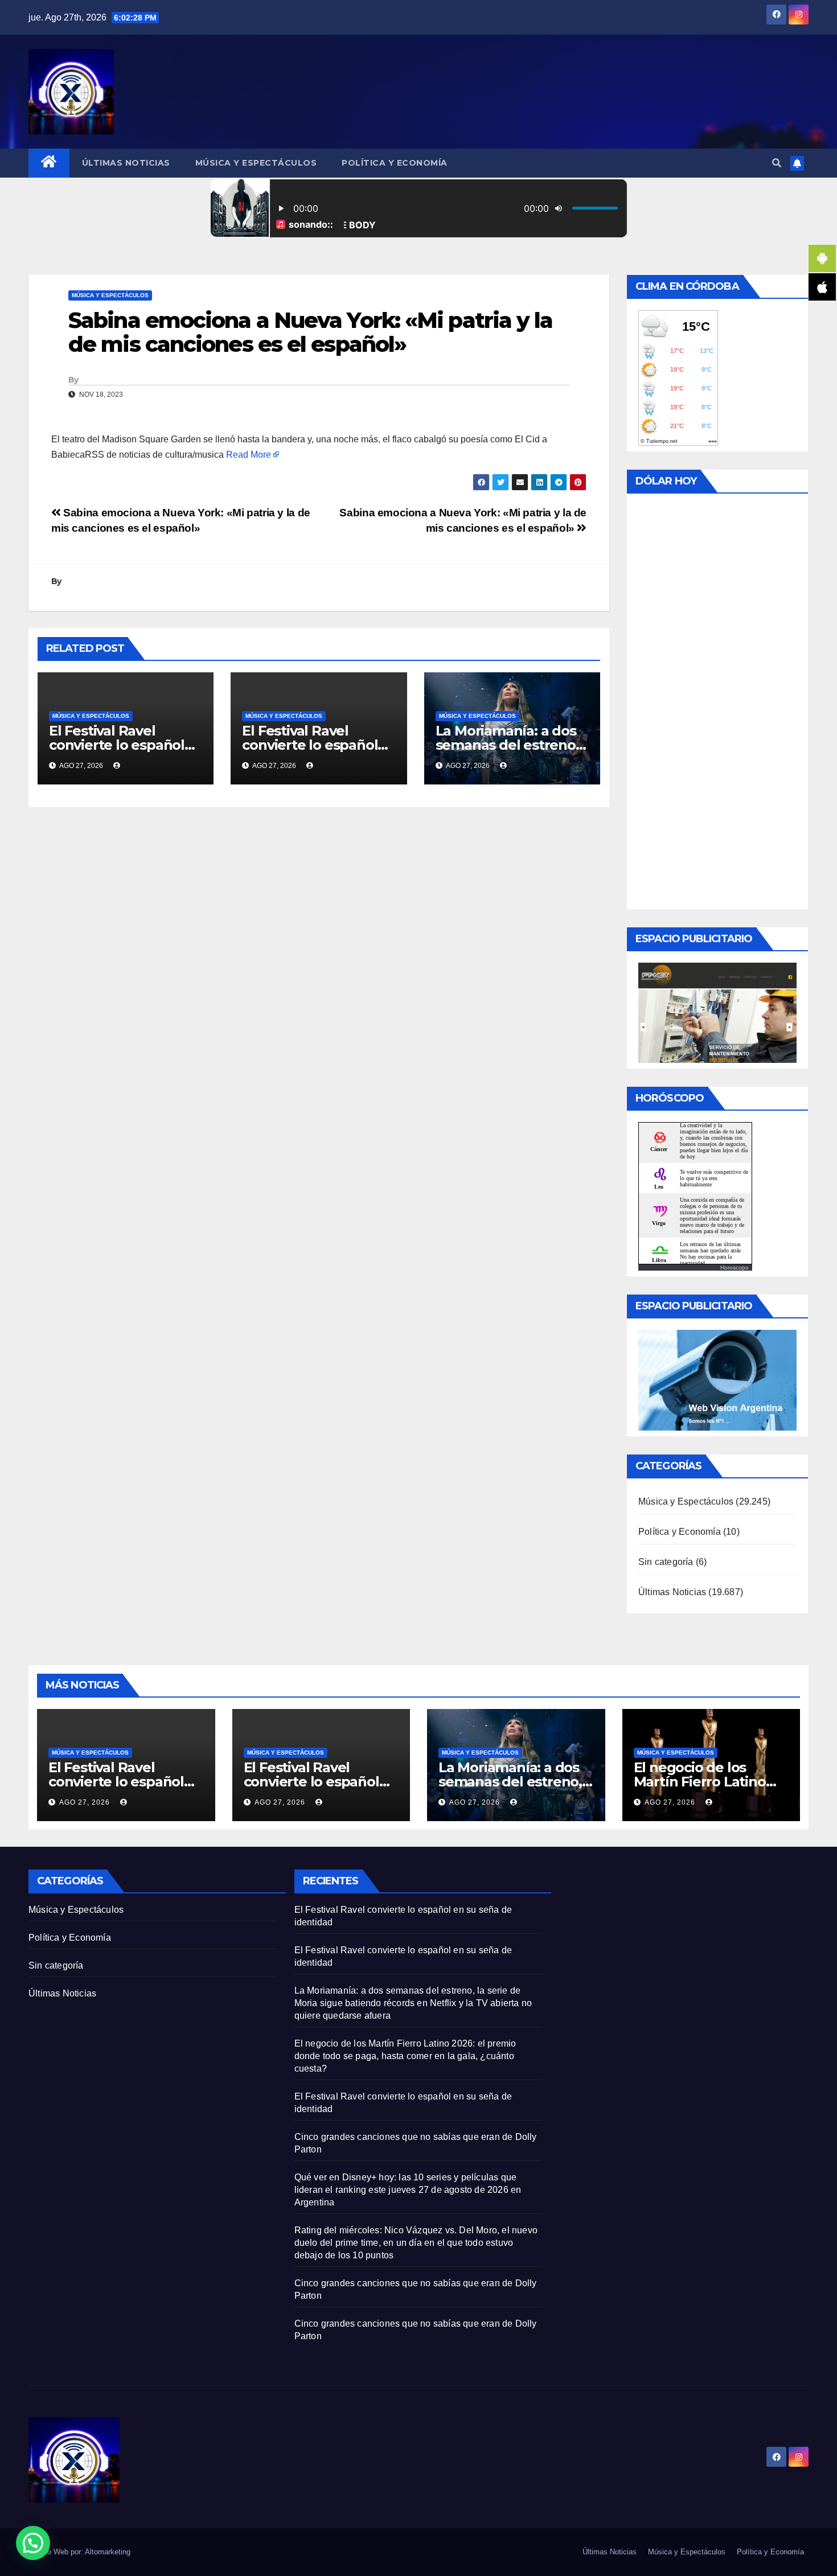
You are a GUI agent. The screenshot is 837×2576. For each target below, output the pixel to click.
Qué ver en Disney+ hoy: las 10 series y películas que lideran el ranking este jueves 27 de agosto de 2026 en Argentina (408, 2190)
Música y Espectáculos (256, 163)
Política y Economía (395, 163)
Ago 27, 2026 (85, 1802)
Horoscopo (735, 1268)
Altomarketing (108, 2552)
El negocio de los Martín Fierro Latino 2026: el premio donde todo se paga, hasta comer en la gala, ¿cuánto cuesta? (405, 2056)
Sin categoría (666, 1562)
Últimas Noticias (126, 163)
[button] (777, 163)
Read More (249, 455)
